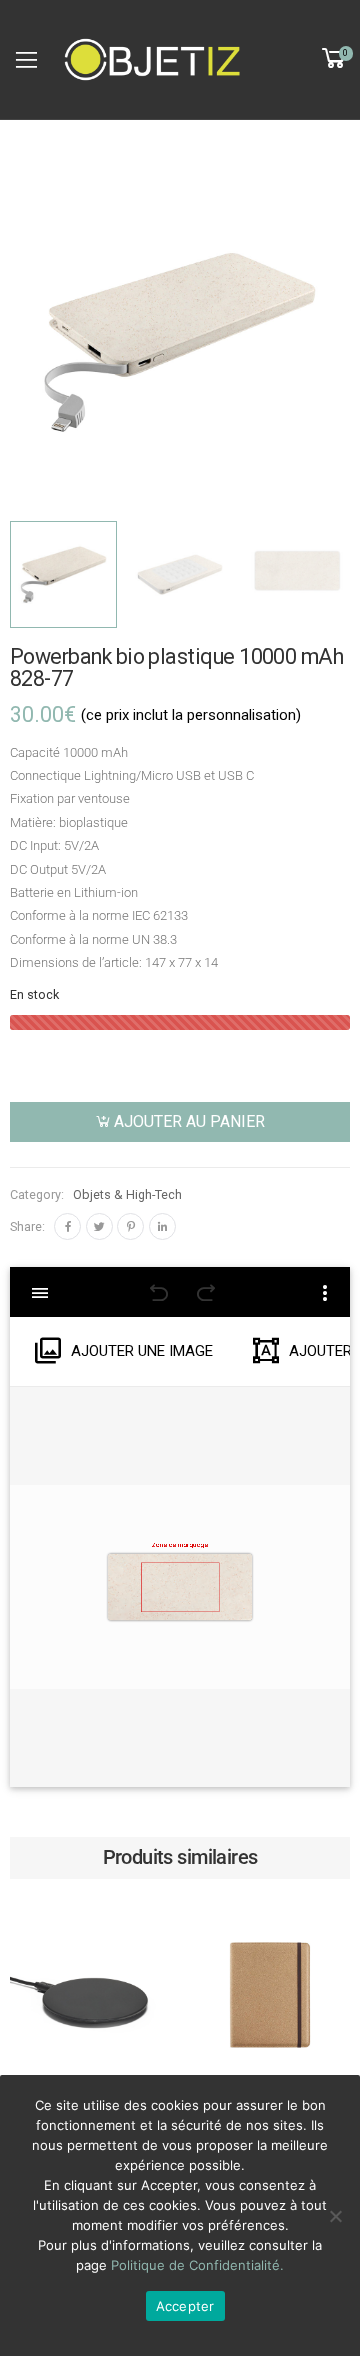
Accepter (185, 2306)
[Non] (335, 2216)
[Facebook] (67, 1226)
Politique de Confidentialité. (197, 2265)
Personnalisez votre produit (90, 2050)
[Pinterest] (130, 1226)
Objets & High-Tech (127, 1194)
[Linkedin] (162, 1226)
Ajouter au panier (189, 1121)
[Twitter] (99, 1226)
